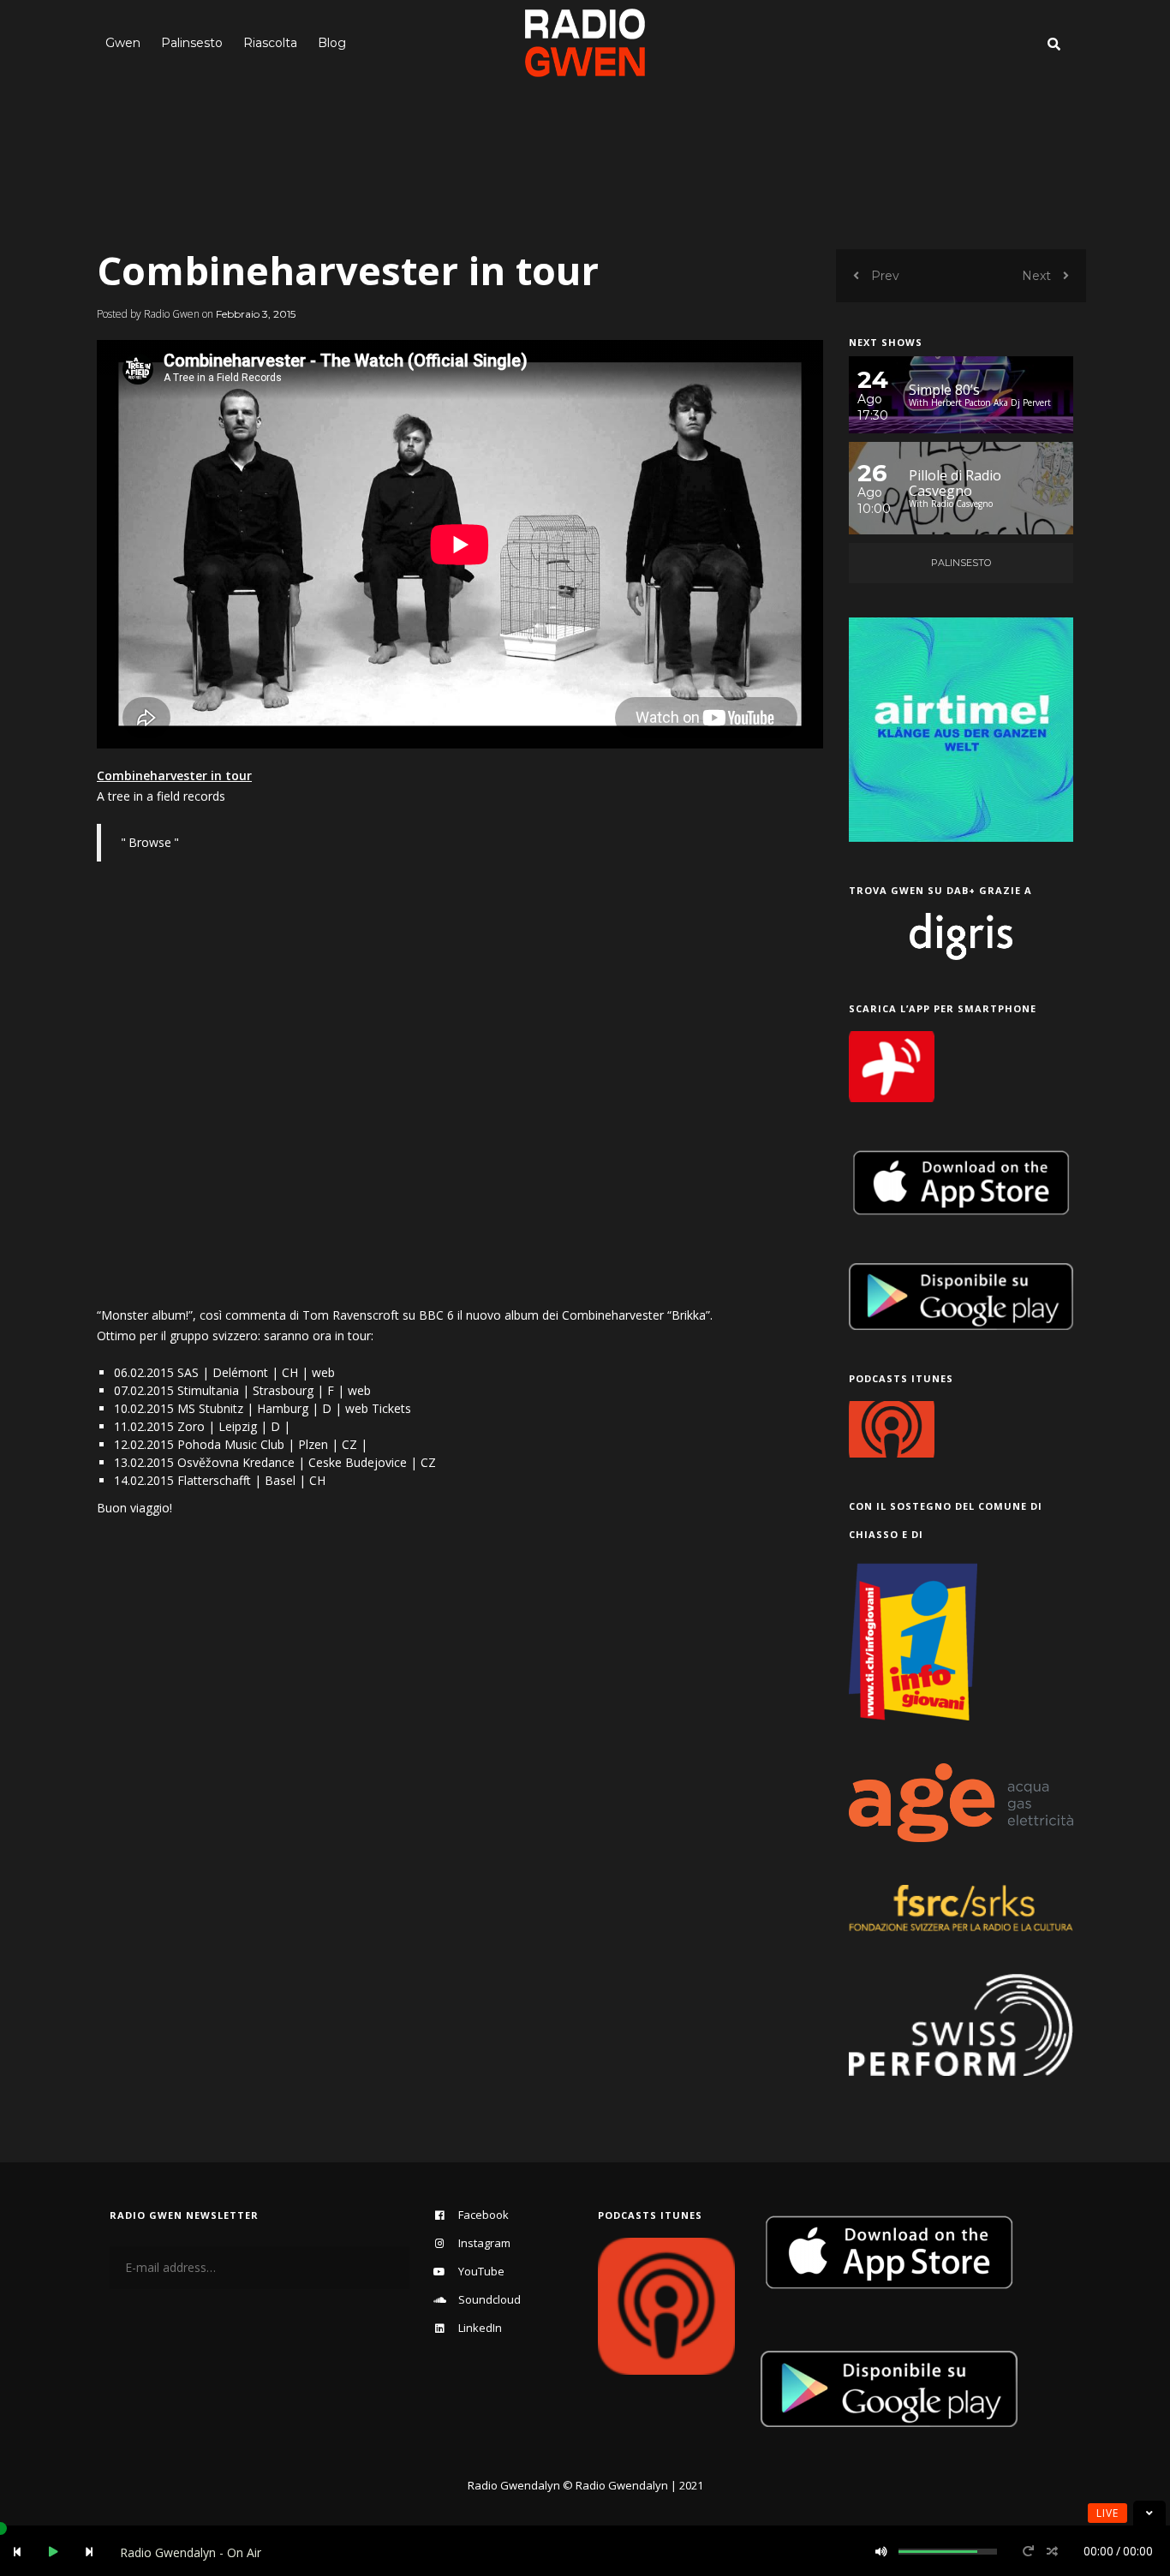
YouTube (481, 2271)
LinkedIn (480, 2328)
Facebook (484, 2215)
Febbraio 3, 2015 (256, 314)
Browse (150, 842)
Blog (332, 43)
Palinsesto (192, 43)
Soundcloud (489, 2299)
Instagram (484, 2243)
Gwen (123, 43)
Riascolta (270, 43)
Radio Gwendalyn (514, 2485)
